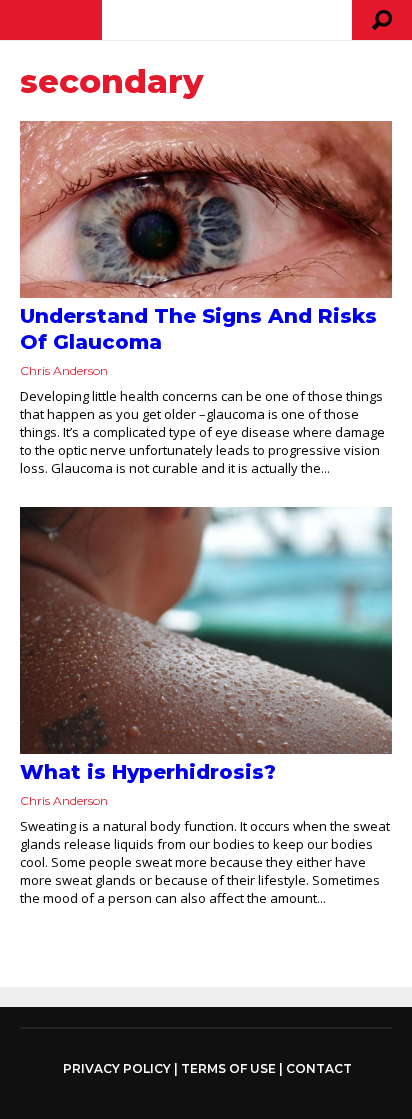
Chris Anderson (64, 370)
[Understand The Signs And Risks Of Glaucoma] (206, 209)
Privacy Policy (117, 1069)
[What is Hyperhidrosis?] (206, 630)
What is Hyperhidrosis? (148, 772)
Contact (319, 1068)
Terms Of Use (228, 1068)
